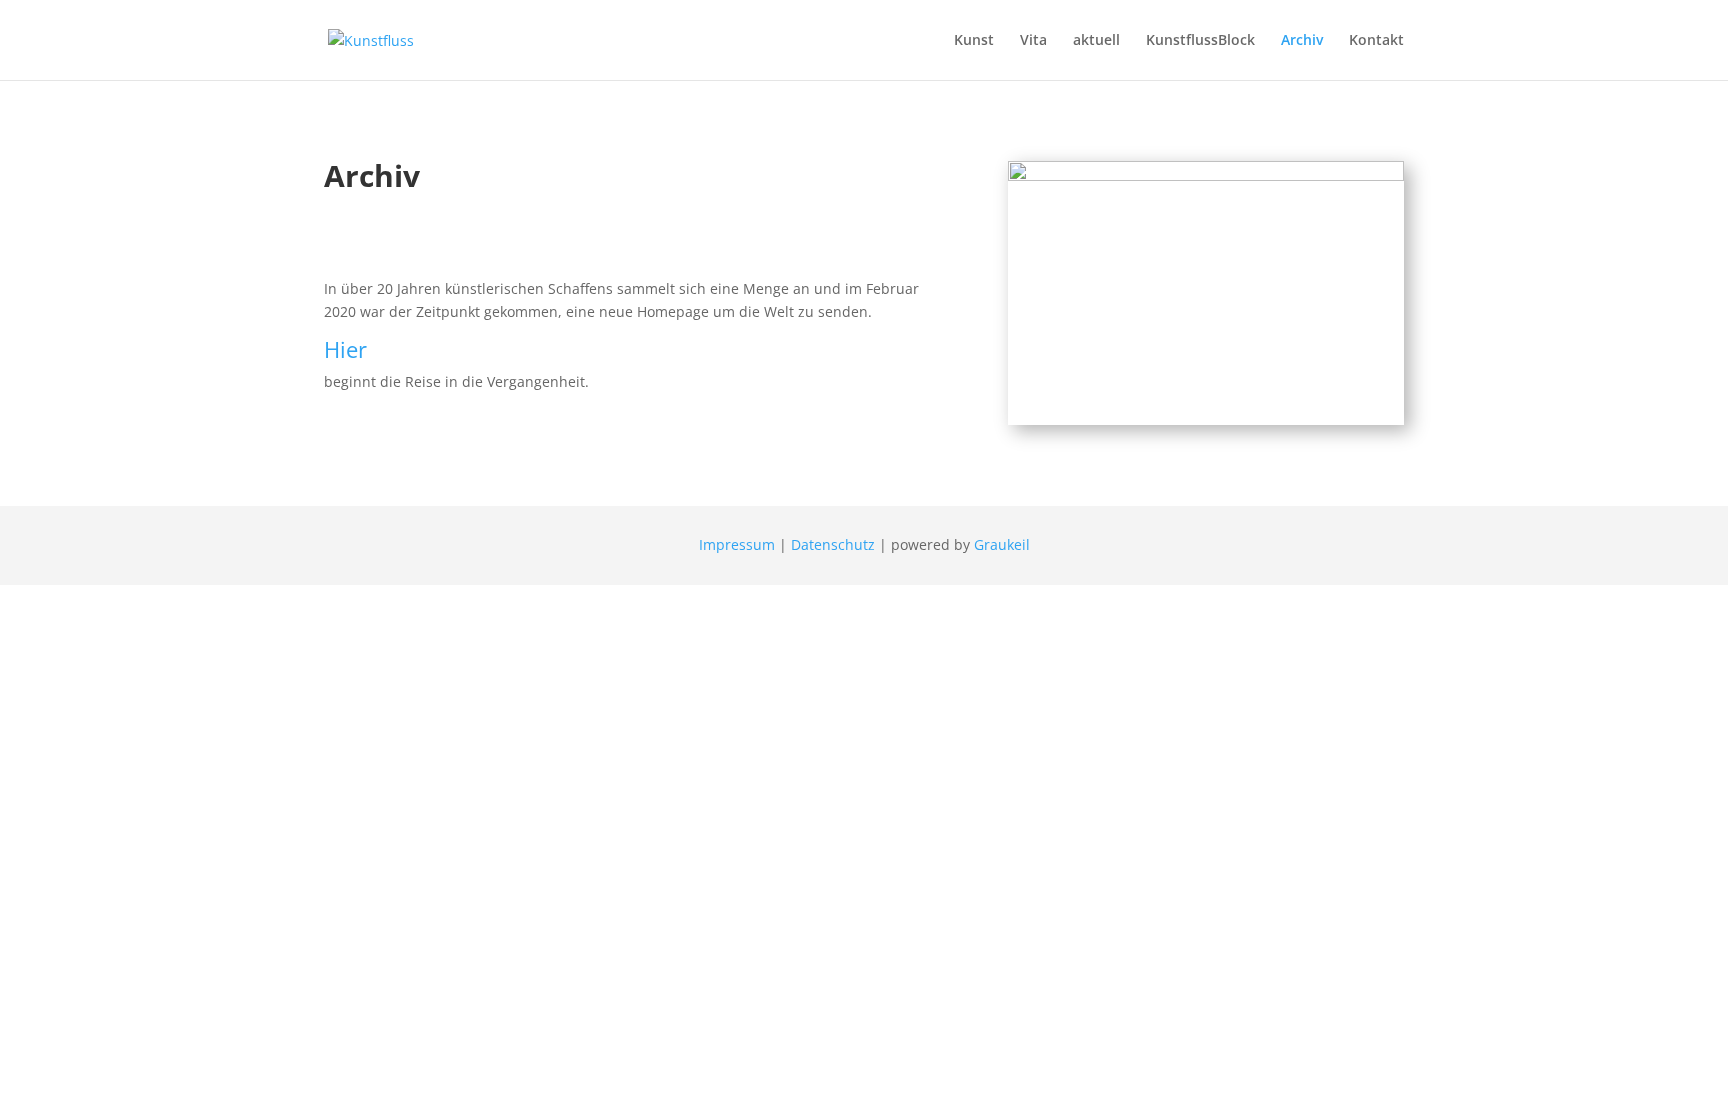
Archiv (1302, 41)
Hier (345, 349)
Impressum (737, 544)
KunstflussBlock (1200, 41)
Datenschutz (833, 544)
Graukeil (1002, 544)
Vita (1033, 41)
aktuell (1096, 41)
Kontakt (1376, 41)
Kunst (974, 41)
